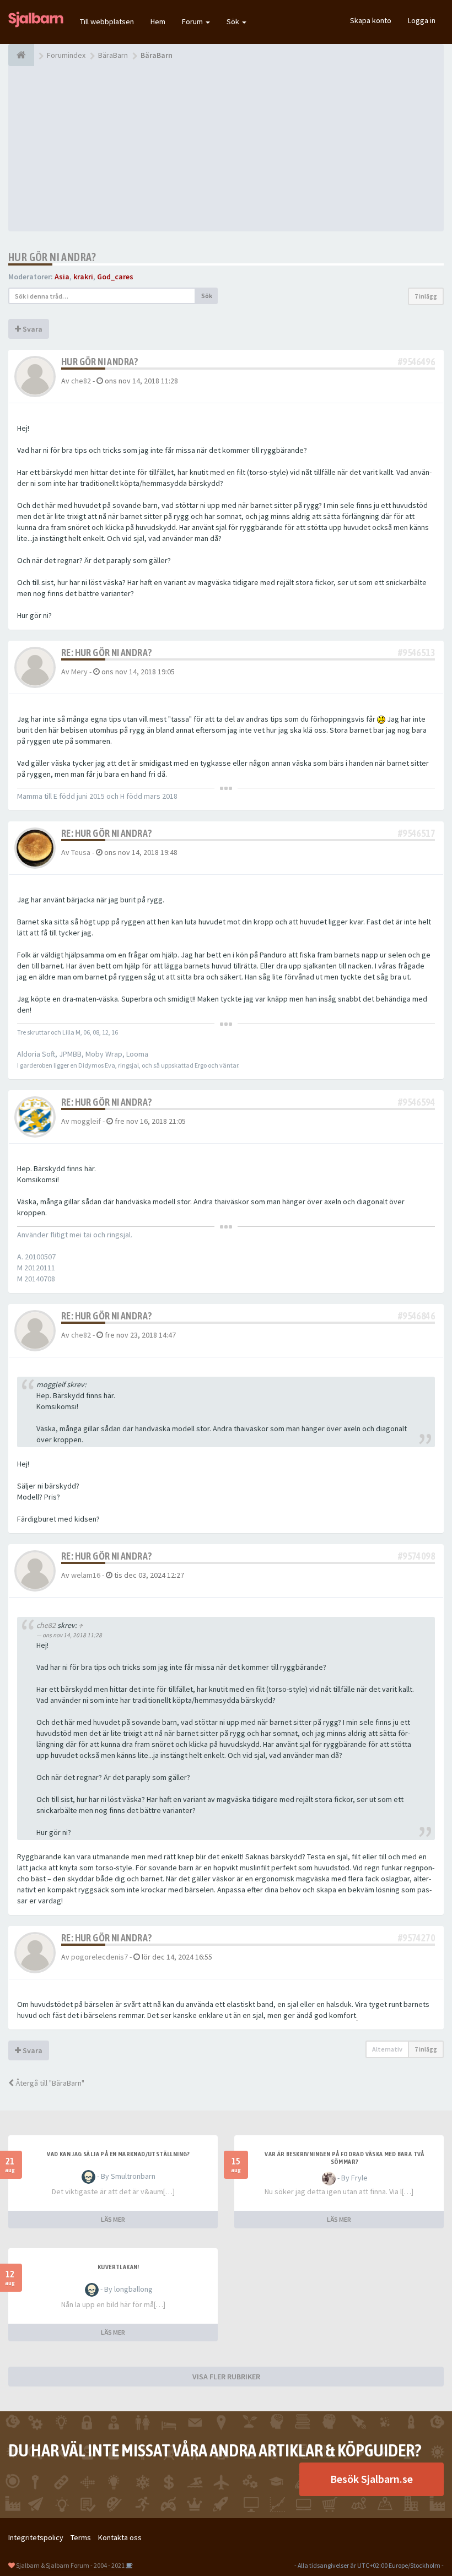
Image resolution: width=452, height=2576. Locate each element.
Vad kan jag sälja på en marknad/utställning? (119, 2154)
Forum (193, 21)
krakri (83, 277)
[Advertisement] (226, 149)
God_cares (115, 277)
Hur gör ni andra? (52, 257)
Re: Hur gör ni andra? (106, 653)
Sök (234, 21)
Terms (81, 2537)
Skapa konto (371, 20)
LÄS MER (113, 2219)
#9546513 (416, 653)
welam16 (86, 1575)
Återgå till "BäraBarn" (49, 2083)
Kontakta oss (120, 2537)
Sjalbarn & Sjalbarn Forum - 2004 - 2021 (70, 2565)
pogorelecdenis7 (99, 1957)
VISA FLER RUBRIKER (226, 2377)
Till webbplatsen (107, 21)
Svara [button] (32, 329)
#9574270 (416, 1938)
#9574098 (416, 1556)
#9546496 (416, 362)
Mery (79, 672)
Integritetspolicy (36, 2537)
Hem (158, 21)
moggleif (86, 1121)
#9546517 (416, 833)
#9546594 (416, 1102)
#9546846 (416, 1316)
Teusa (81, 852)
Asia (62, 277)
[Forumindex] (21, 55)
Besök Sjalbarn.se (372, 2479)
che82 (81, 381)
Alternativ (387, 2049)
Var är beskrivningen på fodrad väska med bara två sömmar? (345, 2158)
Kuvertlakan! (119, 2267)
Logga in (422, 20)
